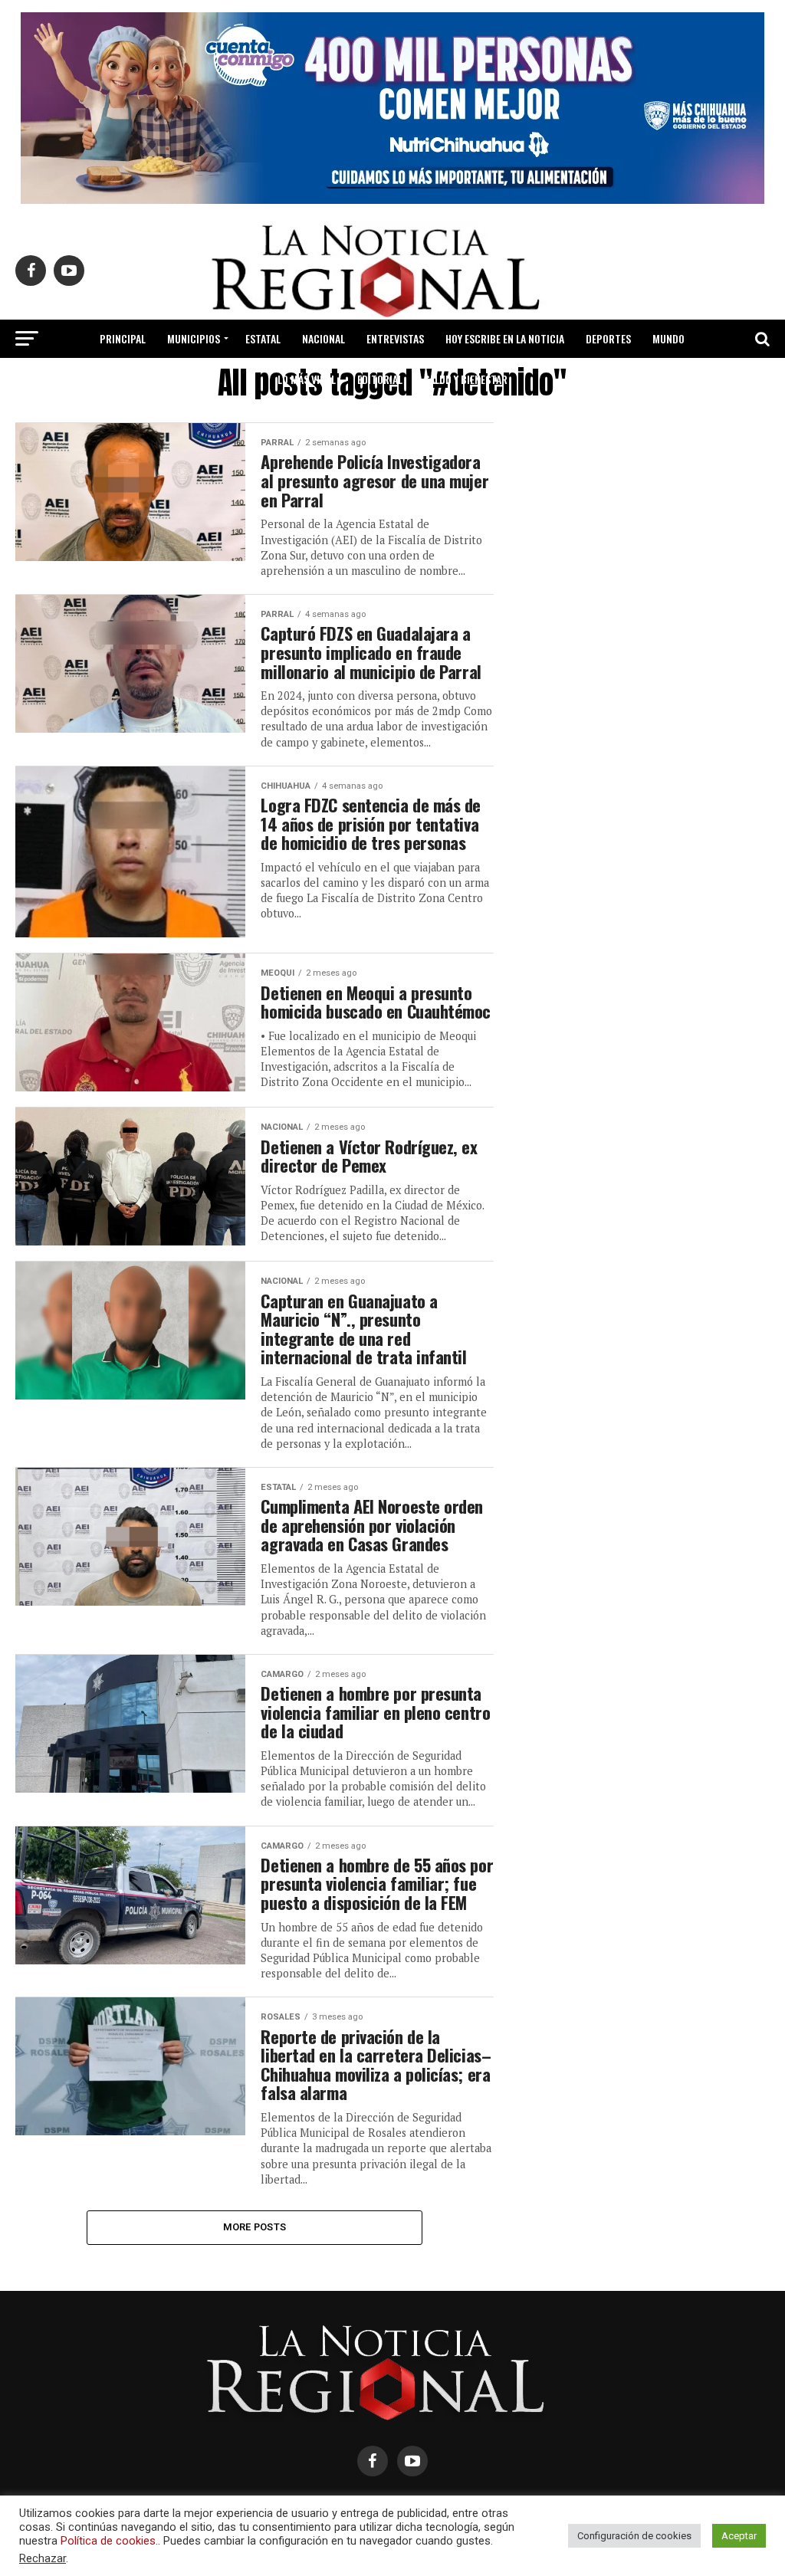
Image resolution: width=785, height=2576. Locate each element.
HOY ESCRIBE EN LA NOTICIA (505, 338)
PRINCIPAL (123, 338)
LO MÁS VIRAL (307, 379)
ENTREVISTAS (395, 338)
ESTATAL (263, 338)
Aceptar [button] (739, 2536)
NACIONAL (324, 338)
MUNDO (668, 338)
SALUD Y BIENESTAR (466, 379)
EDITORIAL (380, 379)
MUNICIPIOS (194, 338)
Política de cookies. (109, 2541)
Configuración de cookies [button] (634, 2536)
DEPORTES (608, 338)
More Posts (255, 2227)
